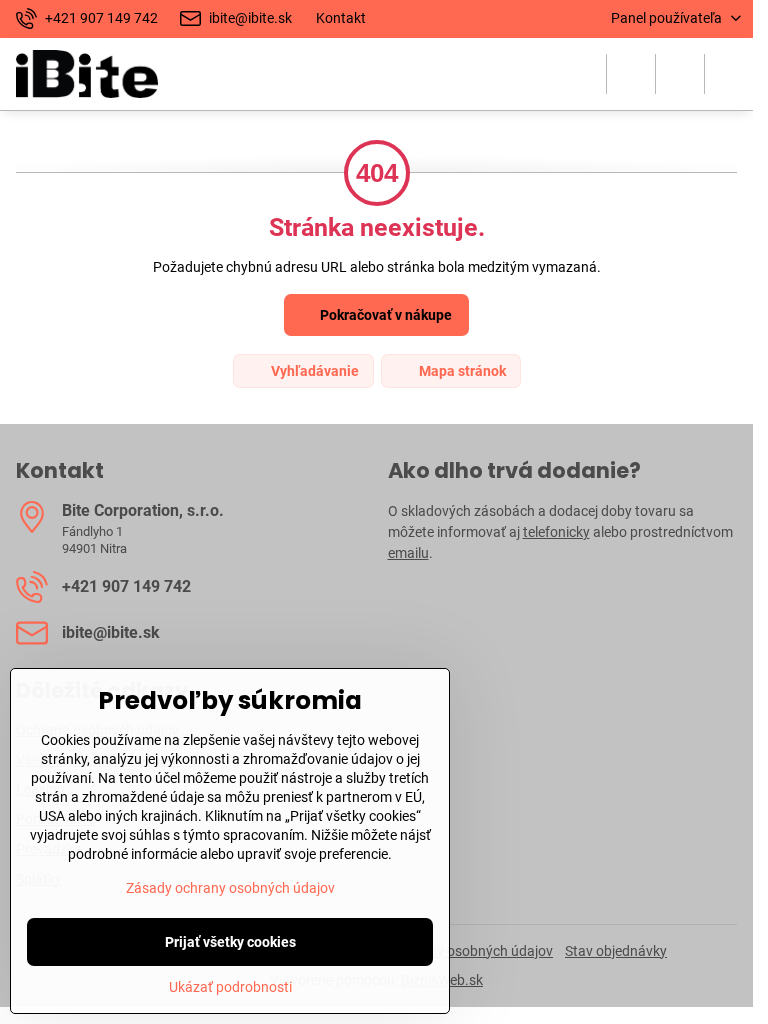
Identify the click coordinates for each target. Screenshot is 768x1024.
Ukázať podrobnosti (230, 987)
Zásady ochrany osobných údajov (230, 888)
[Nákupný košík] (680, 74)
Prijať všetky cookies (230, 942)
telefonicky (556, 532)
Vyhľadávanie (313, 371)
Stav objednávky (616, 951)
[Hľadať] (631, 74)
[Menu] (729, 74)
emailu (408, 553)
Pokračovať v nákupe (384, 315)
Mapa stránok (461, 371)
